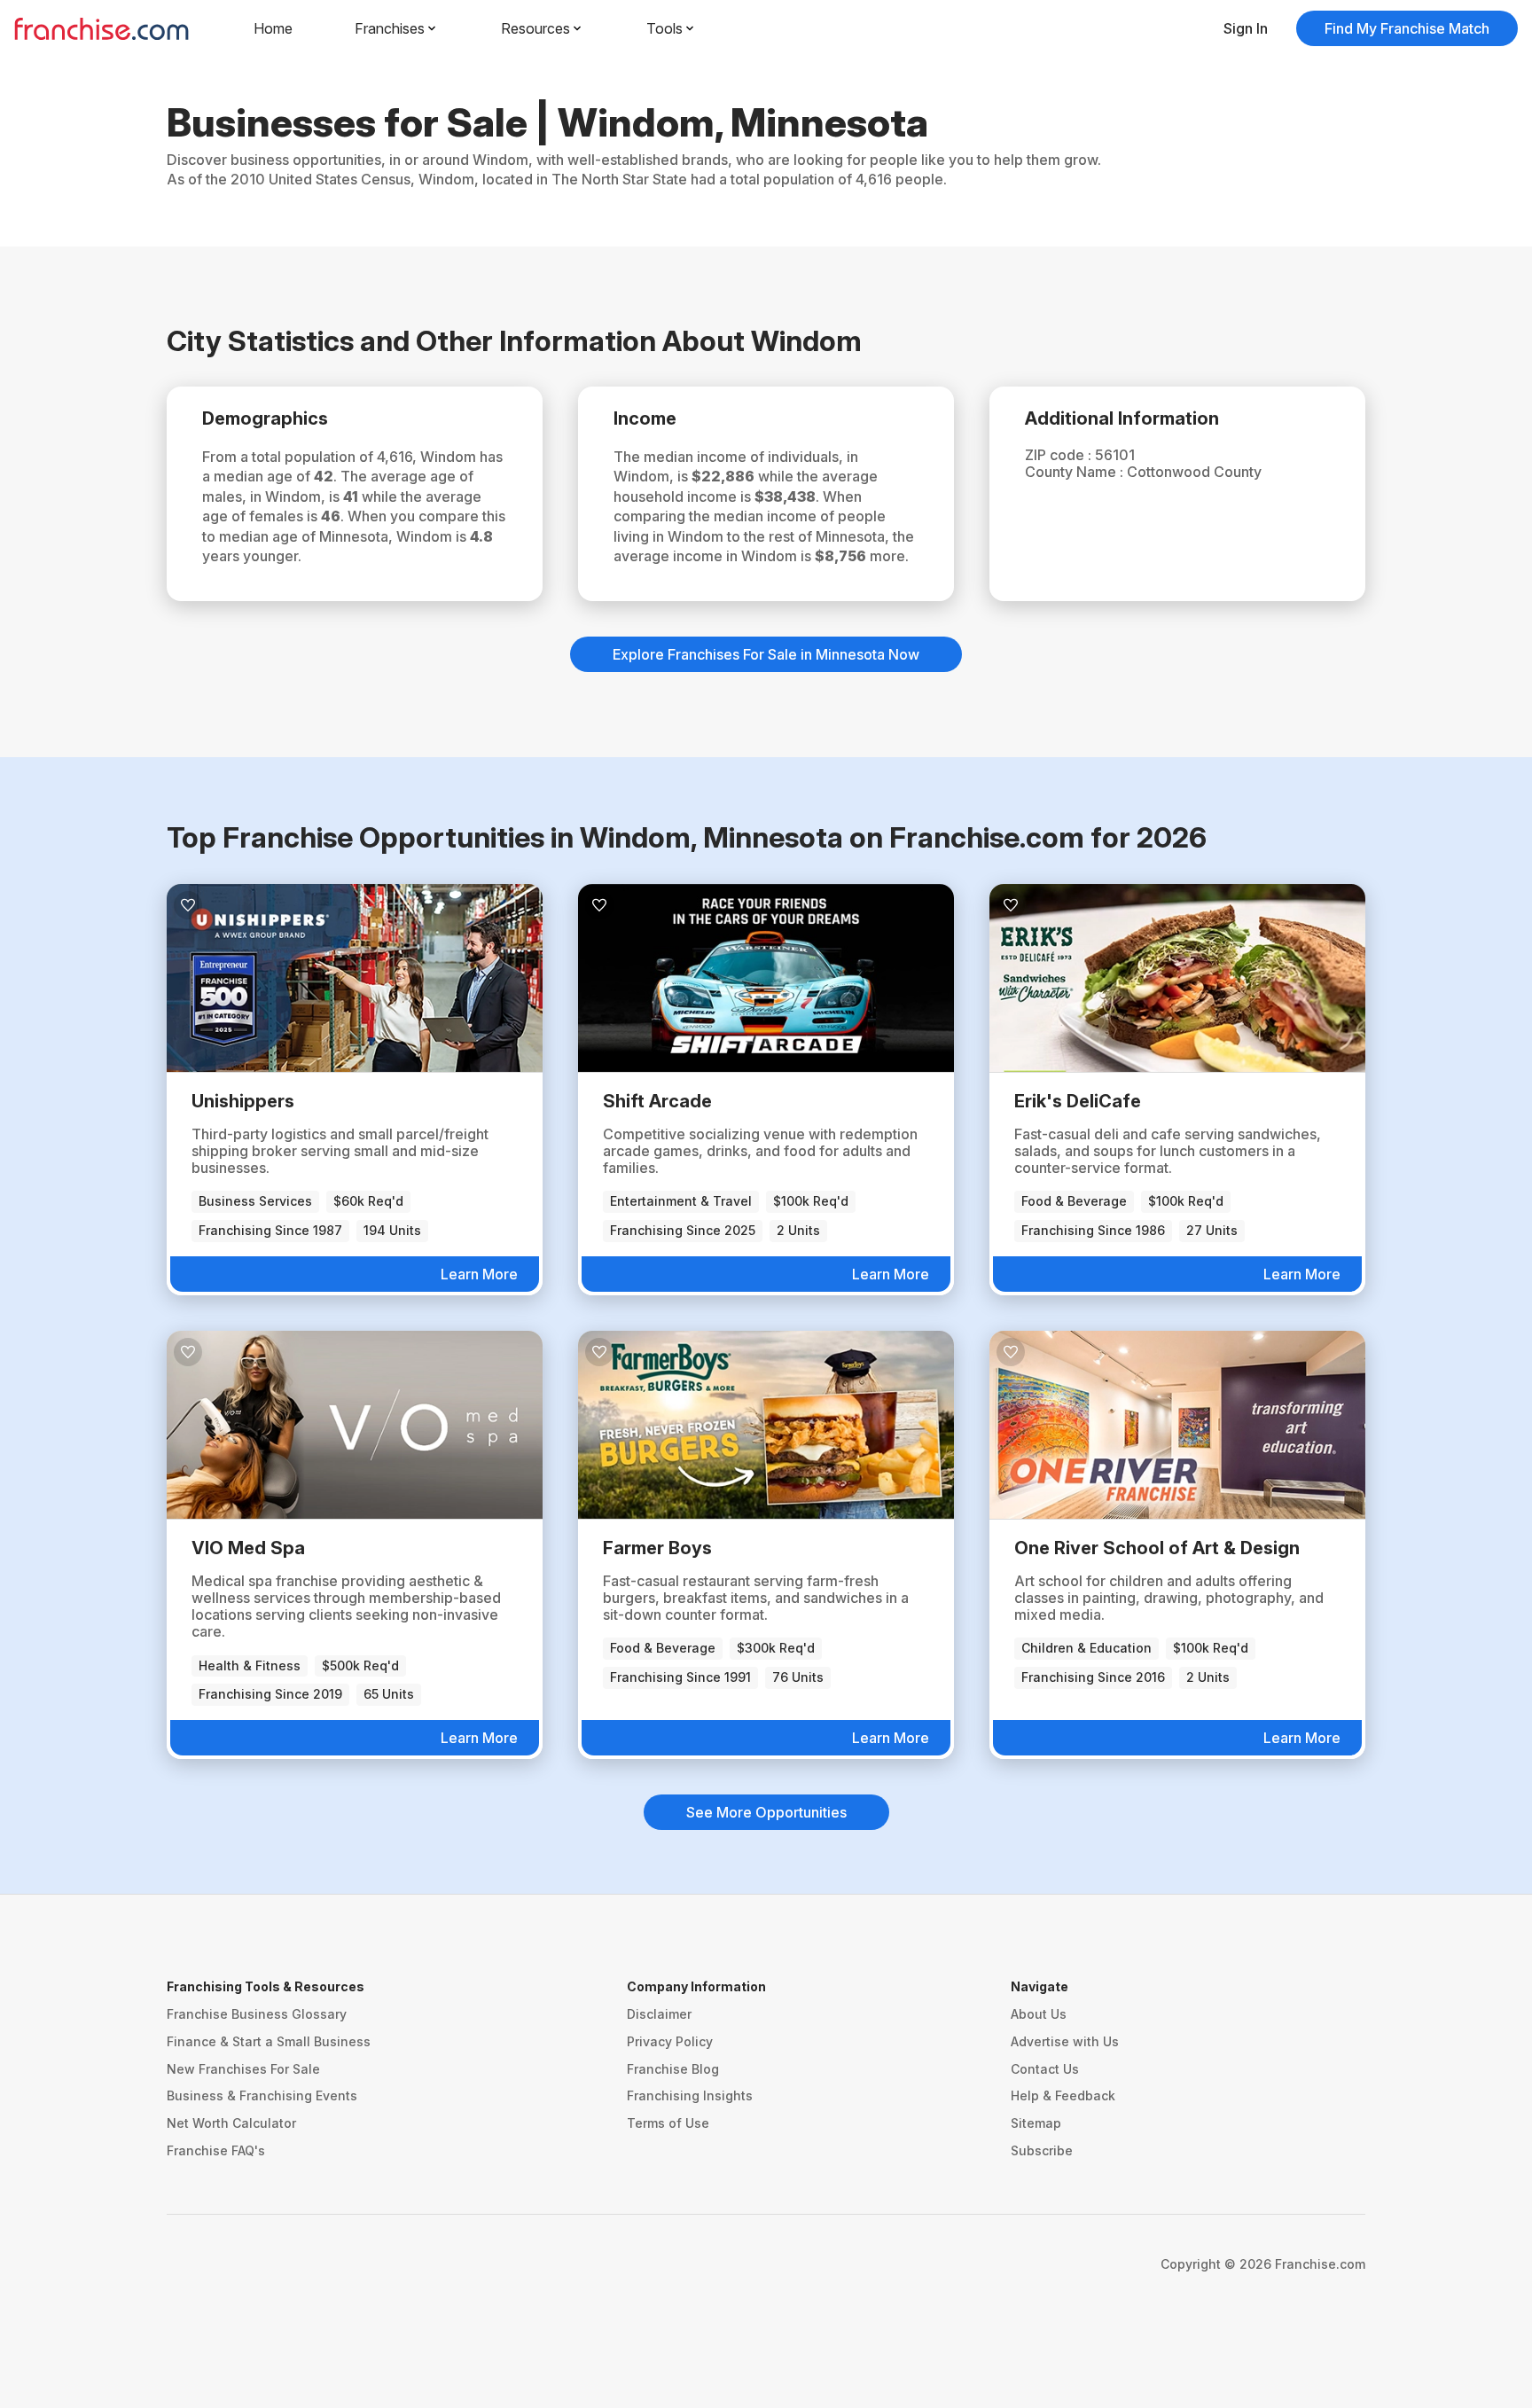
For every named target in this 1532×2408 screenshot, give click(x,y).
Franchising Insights (690, 2095)
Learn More (479, 1274)
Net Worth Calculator (231, 2123)
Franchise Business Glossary (257, 2014)
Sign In (1246, 28)
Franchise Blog (673, 2069)
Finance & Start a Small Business (269, 2041)
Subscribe (1042, 2150)
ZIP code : (1060, 455)
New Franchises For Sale (243, 2069)
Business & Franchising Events (262, 2095)
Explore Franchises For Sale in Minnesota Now (766, 654)
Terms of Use (668, 2123)
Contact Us (1045, 2069)
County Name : (1076, 472)
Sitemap (1036, 2123)
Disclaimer (659, 2014)
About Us (1039, 2014)
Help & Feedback (1063, 2095)
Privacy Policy (670, 2041)
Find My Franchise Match (1407, 28)
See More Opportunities (766, 1812)
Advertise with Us (1065, 2041)
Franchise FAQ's (216, 2150)
